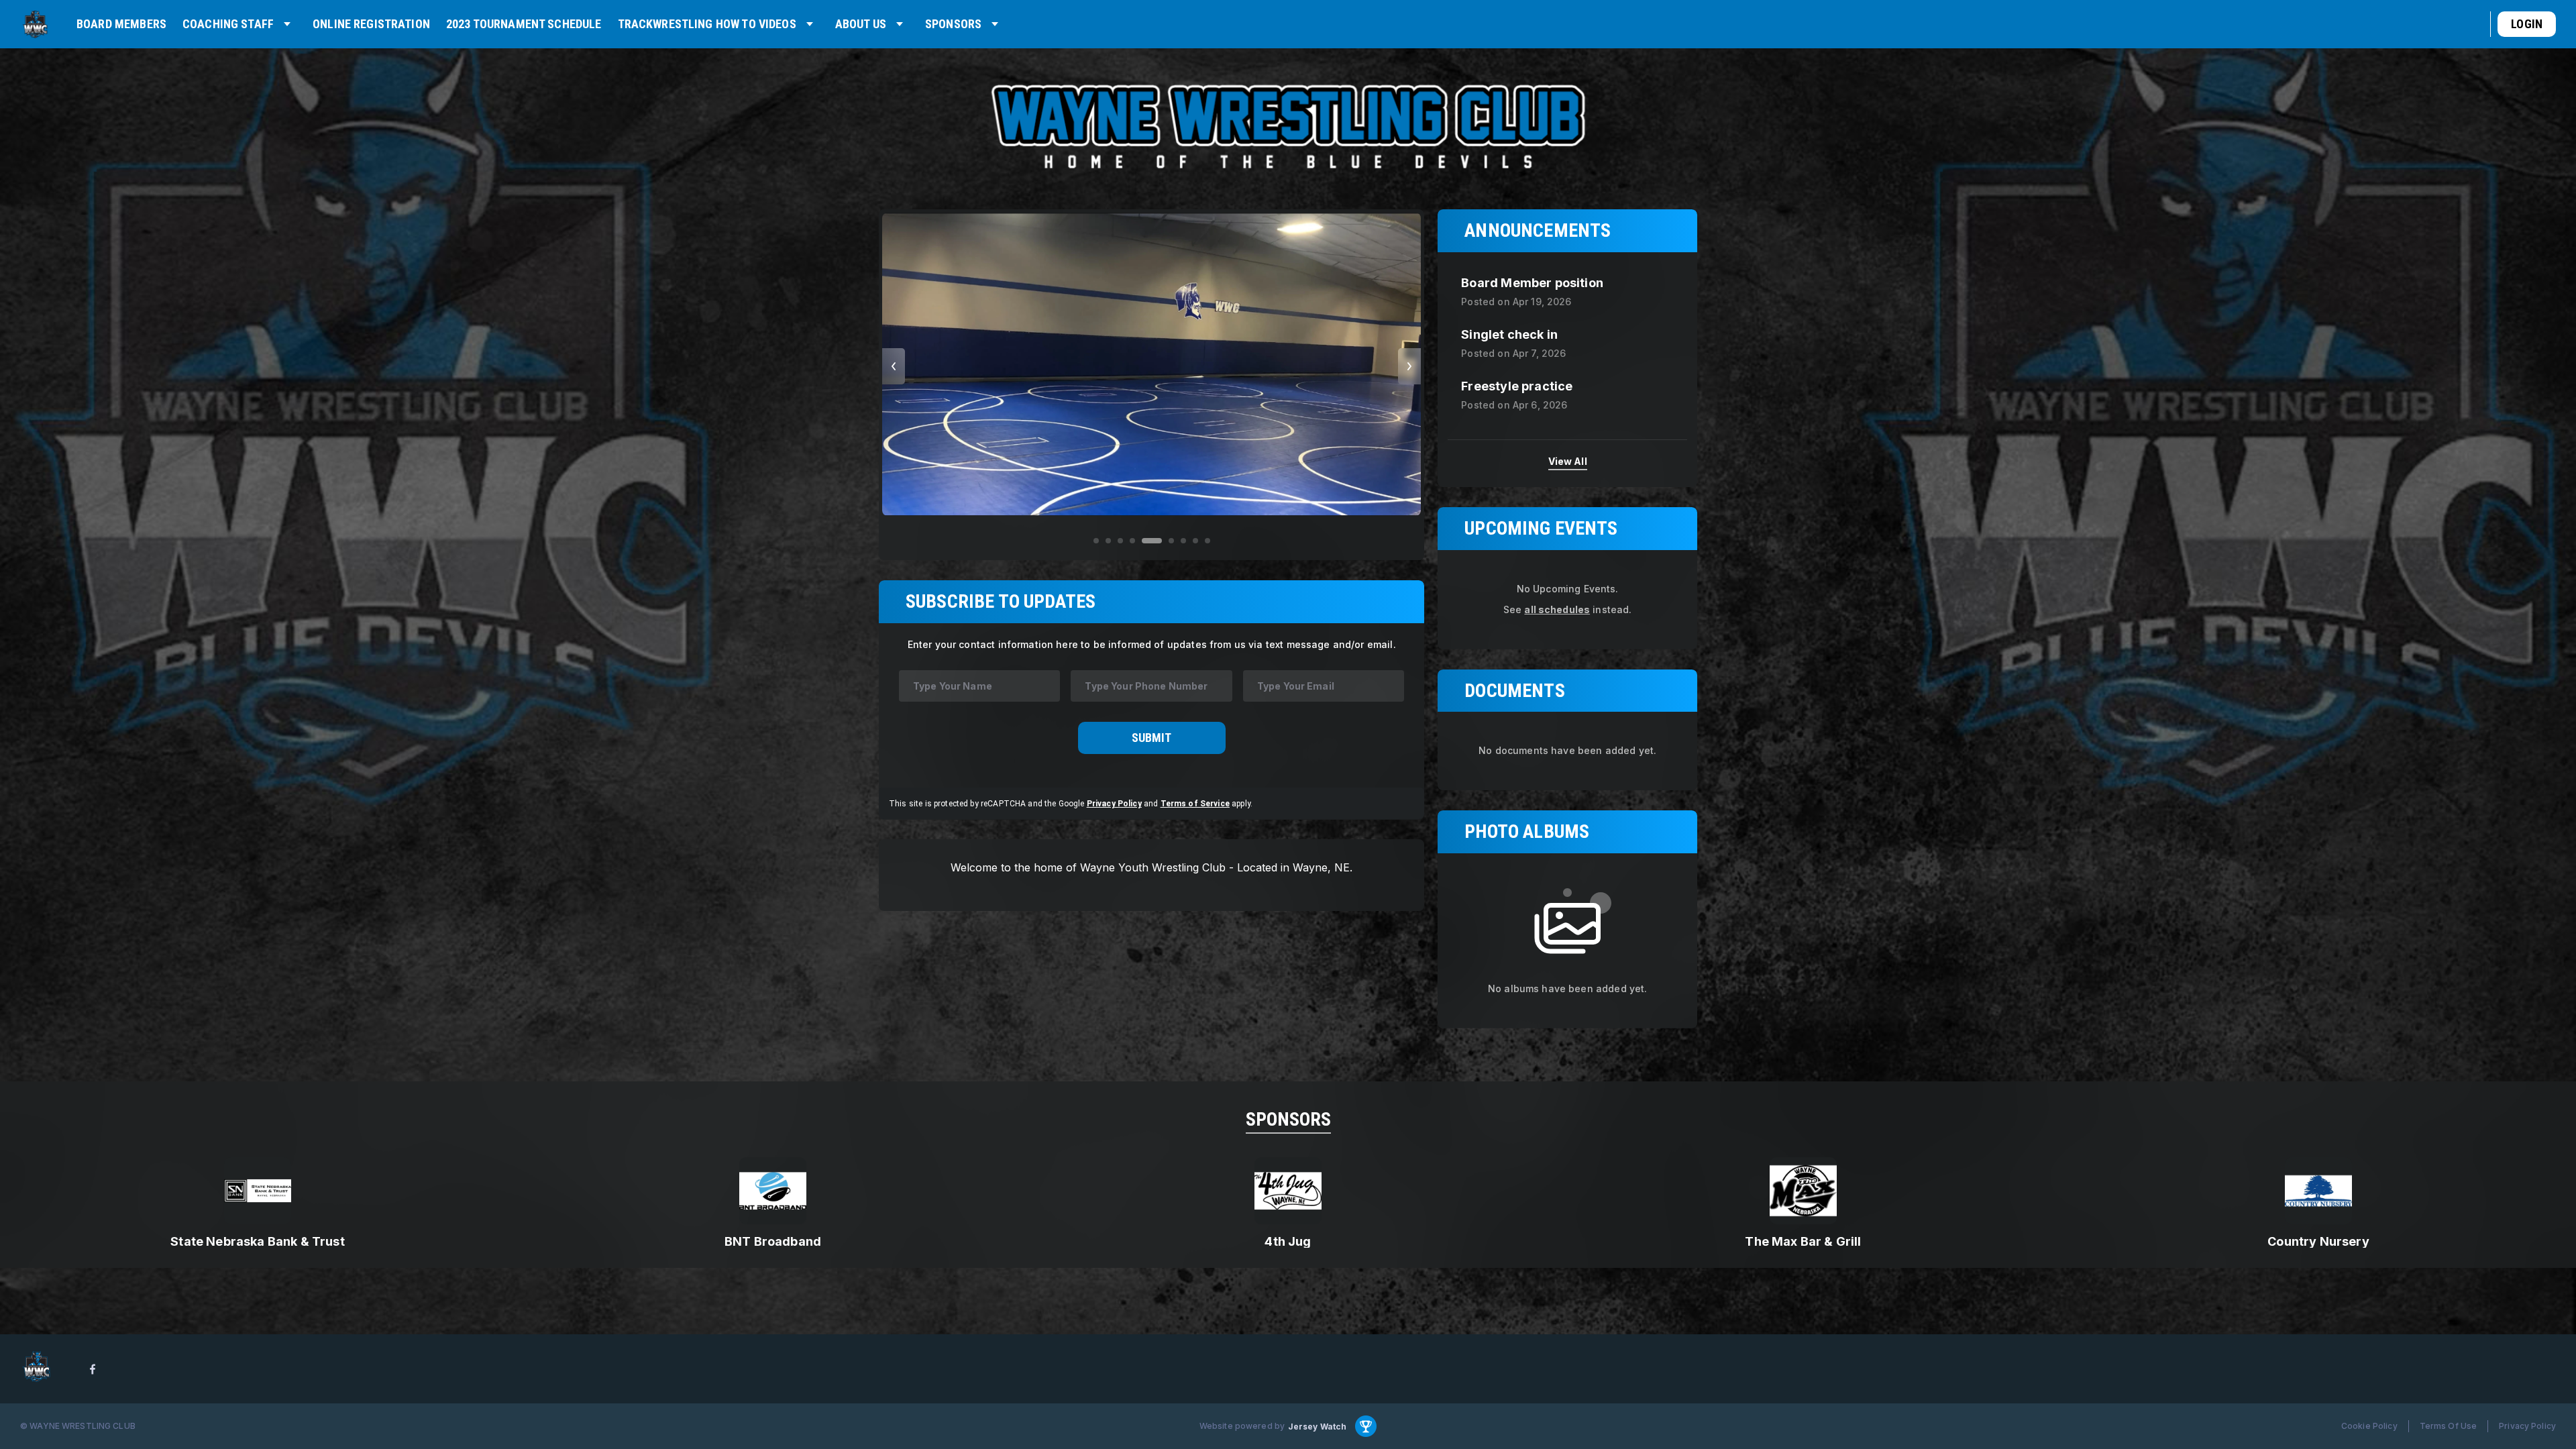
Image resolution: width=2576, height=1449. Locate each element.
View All (1568, 461)
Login (2527, 24)
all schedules (1557, 609)
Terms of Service (1195, 803)
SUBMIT (1151, 738)
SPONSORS (1288, 1119)
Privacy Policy (1114, 803)
